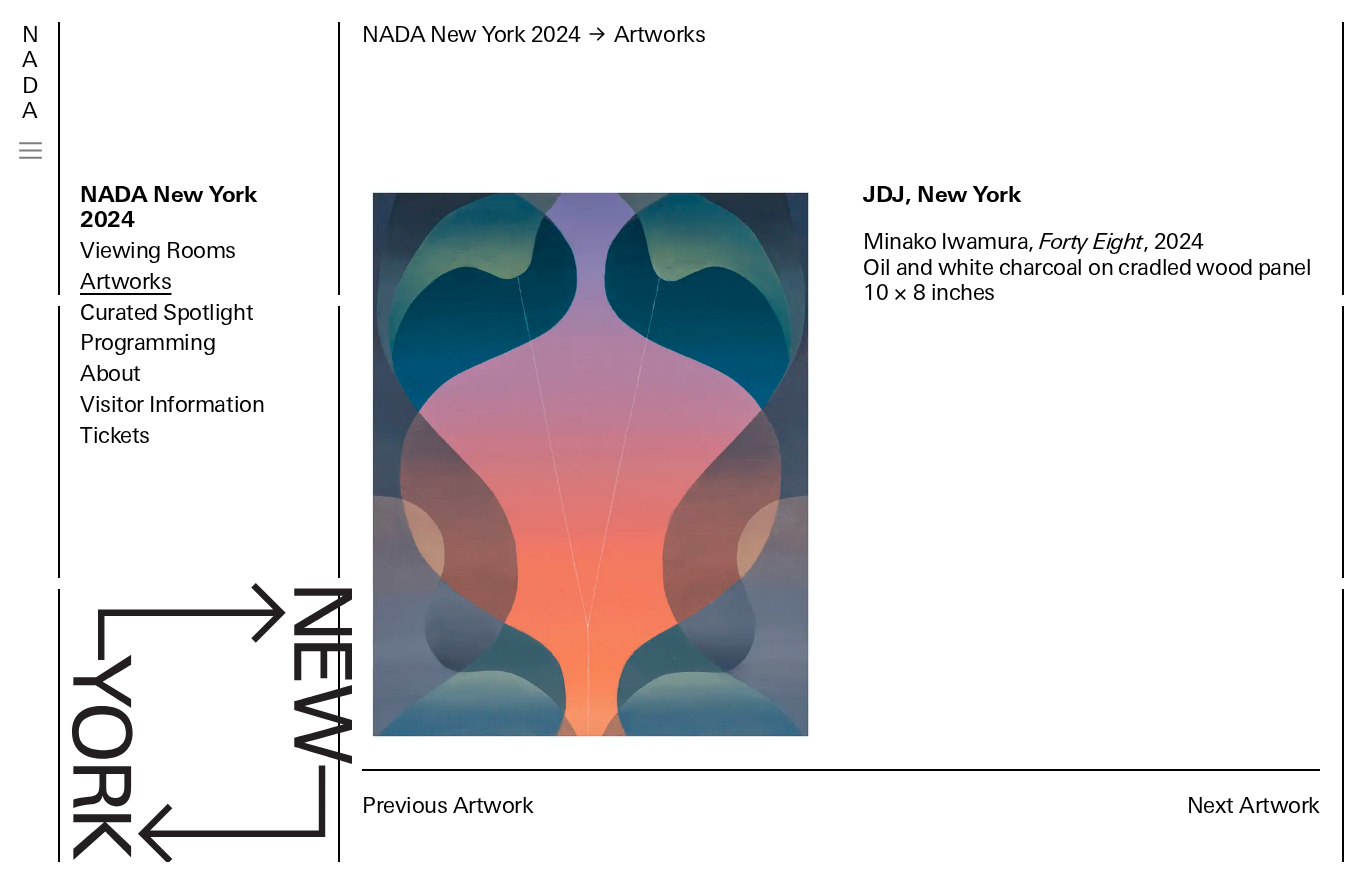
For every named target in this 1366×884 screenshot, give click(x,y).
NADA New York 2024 (168, 207)
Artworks (125, 281)
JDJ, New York (942, 194)
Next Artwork (1253, 805)
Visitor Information (172, 404)
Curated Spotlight (166, 312)
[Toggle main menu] (30, 150)
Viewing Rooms (158, 250)
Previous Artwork (448, 805)
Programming (147, 342)
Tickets (115, 435)
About (110, 373)
